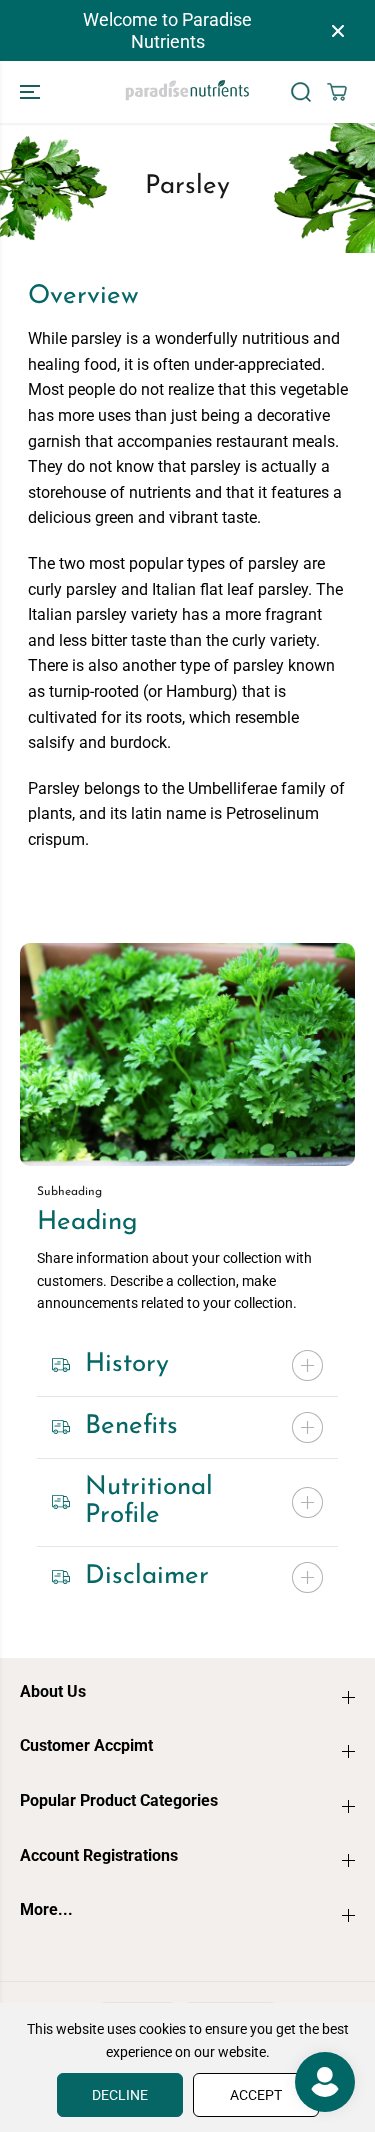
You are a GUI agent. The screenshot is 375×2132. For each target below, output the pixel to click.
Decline (120, 2095)
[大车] (337, 92)
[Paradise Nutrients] (187, 92)
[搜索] (301, 92)
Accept (256, 2095)
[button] (32, 92)
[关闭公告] (338, 31)
